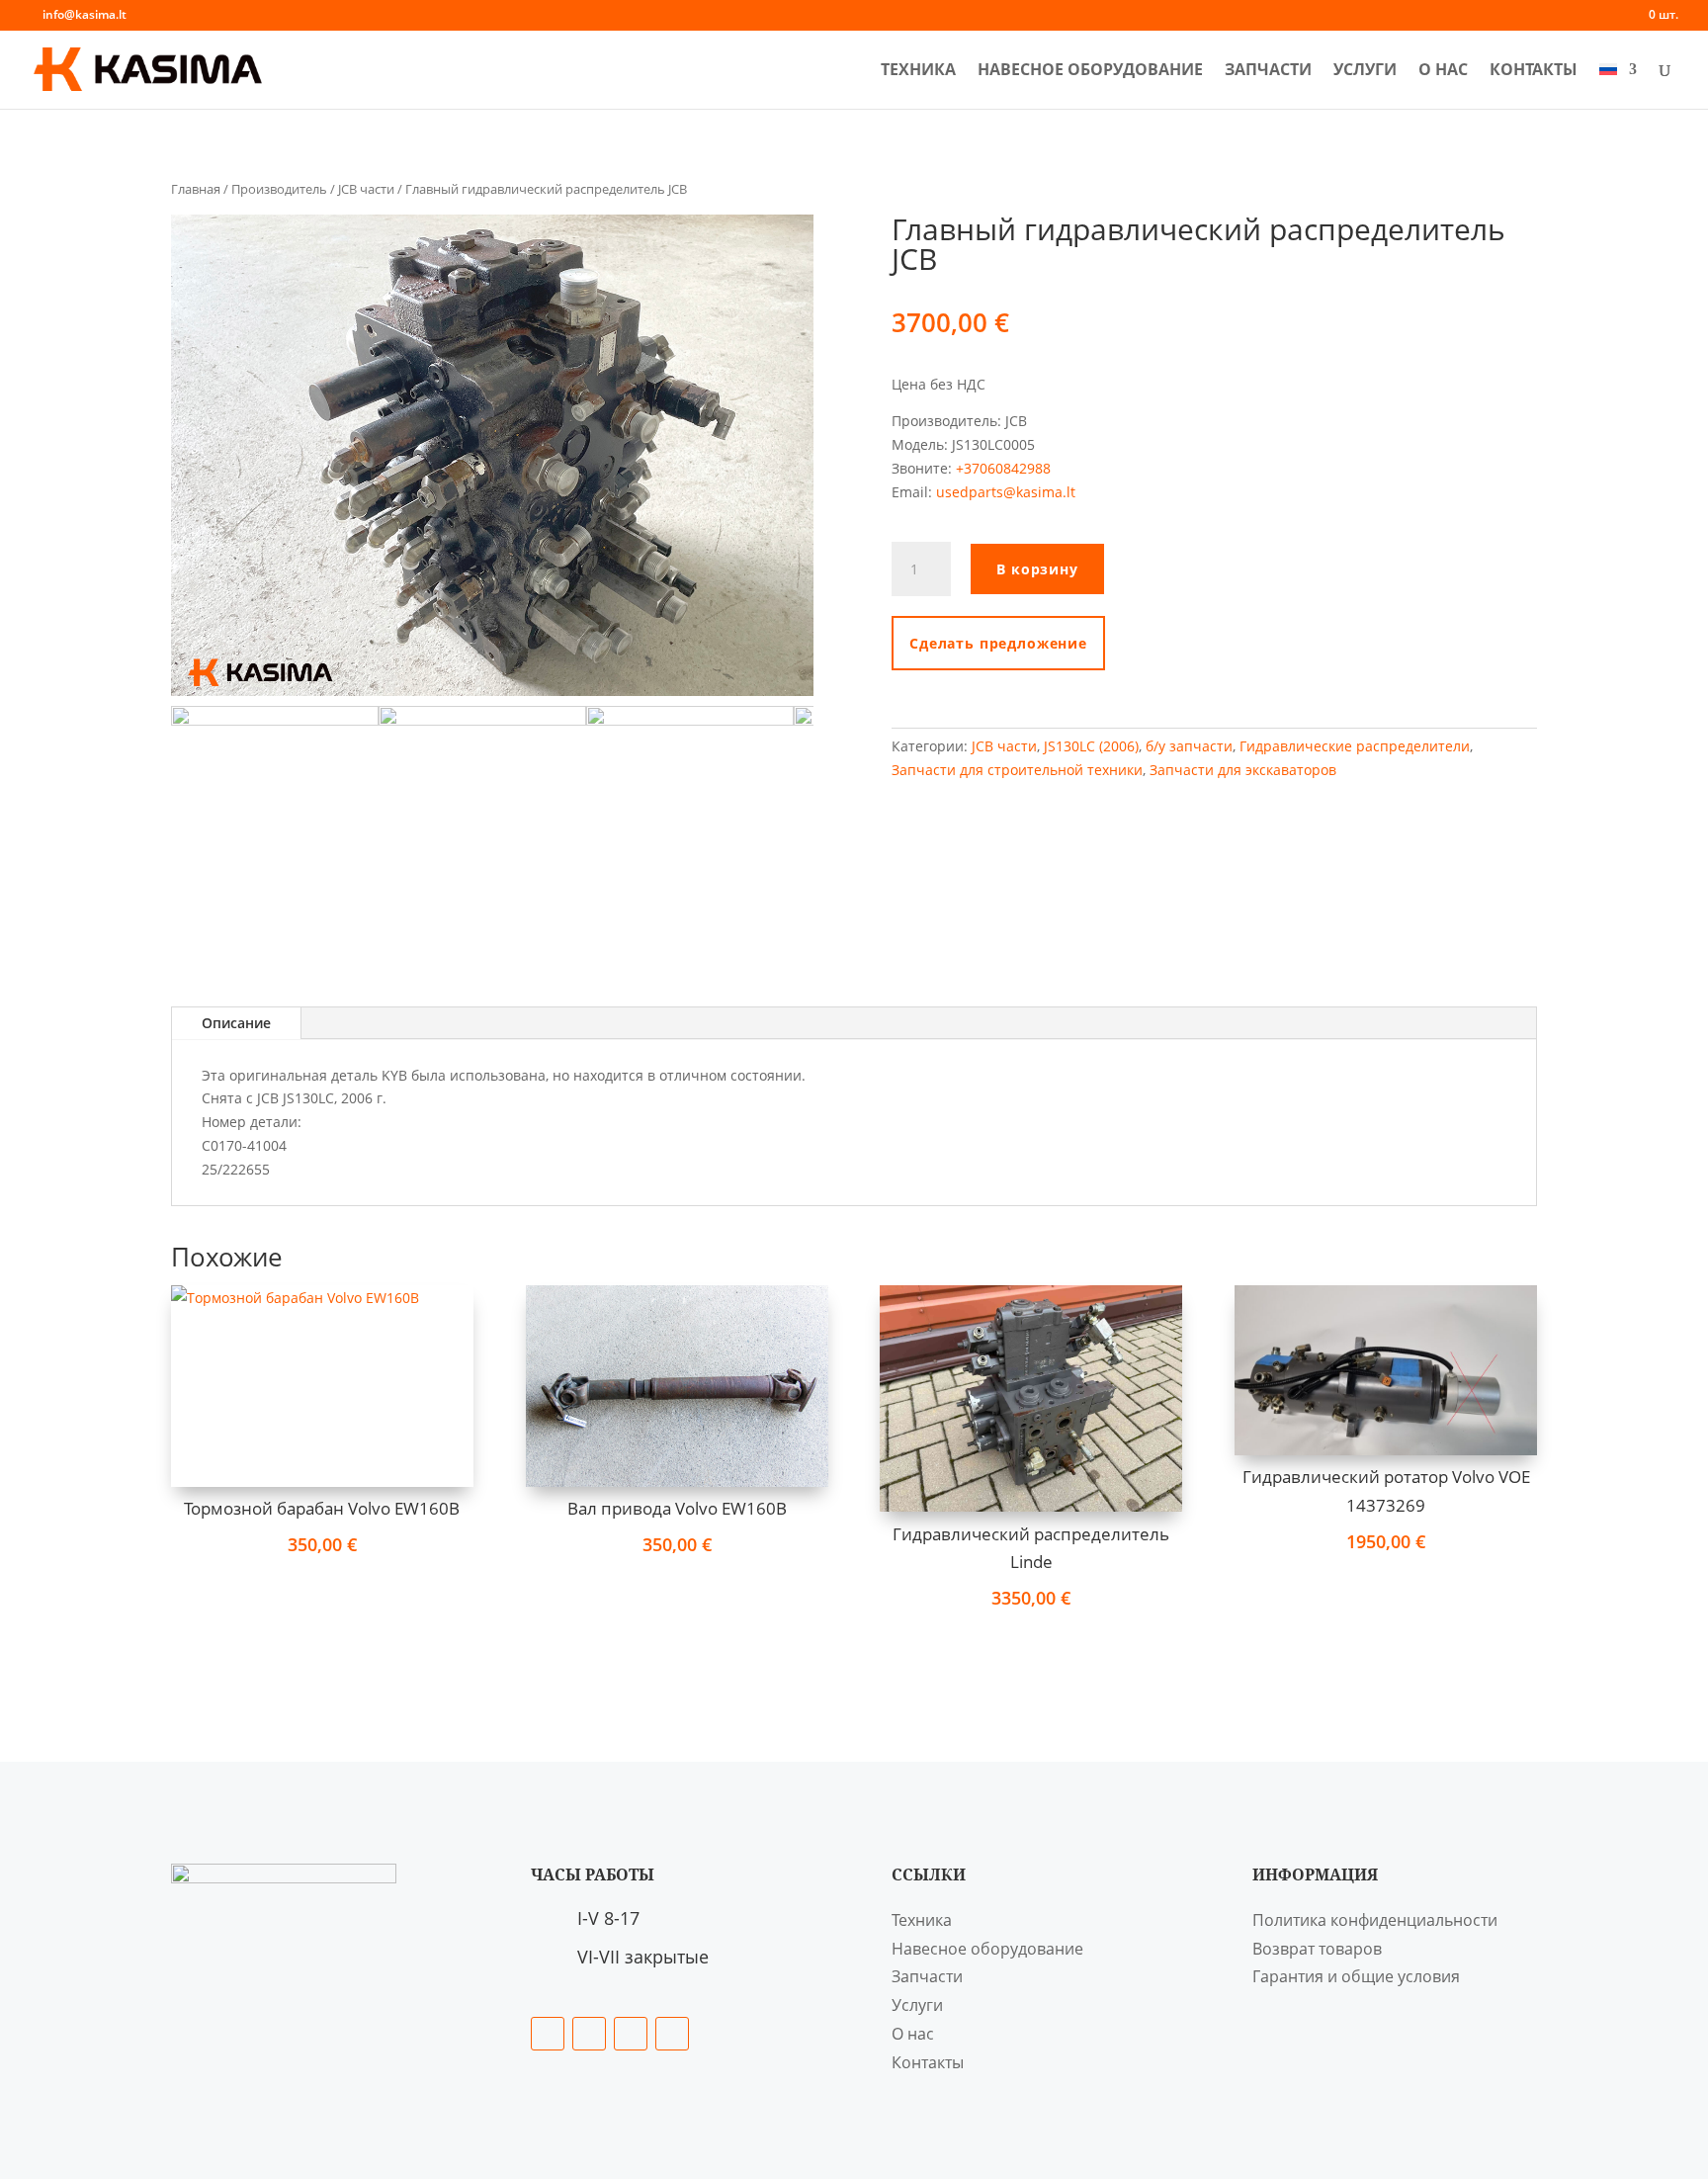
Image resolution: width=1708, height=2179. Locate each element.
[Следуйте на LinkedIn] (589, 2034)
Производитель (279, 189)
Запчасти (1268, 71)
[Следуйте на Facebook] (548, 2034)
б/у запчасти (1189, 746)
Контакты (1534, 71)
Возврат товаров (1317, 1949)
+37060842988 (1001, 468)
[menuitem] (1618, 86)
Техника (918, 71)
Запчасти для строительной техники (1017, 770)
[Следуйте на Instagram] (631, 2034)
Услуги (1365, 71)
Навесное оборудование (1090, 71)
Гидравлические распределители (1355, 746)
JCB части (366, 189)
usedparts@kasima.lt (1006, 492)
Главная (196, 189)
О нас (1443, 71)
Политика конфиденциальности (1375, 1920)
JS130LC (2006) (1091, 746)
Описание (236, 1023)
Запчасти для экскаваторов (1243, 770)
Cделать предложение (998, 643)
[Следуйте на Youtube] (672, 2034)
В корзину (1037, 569)
